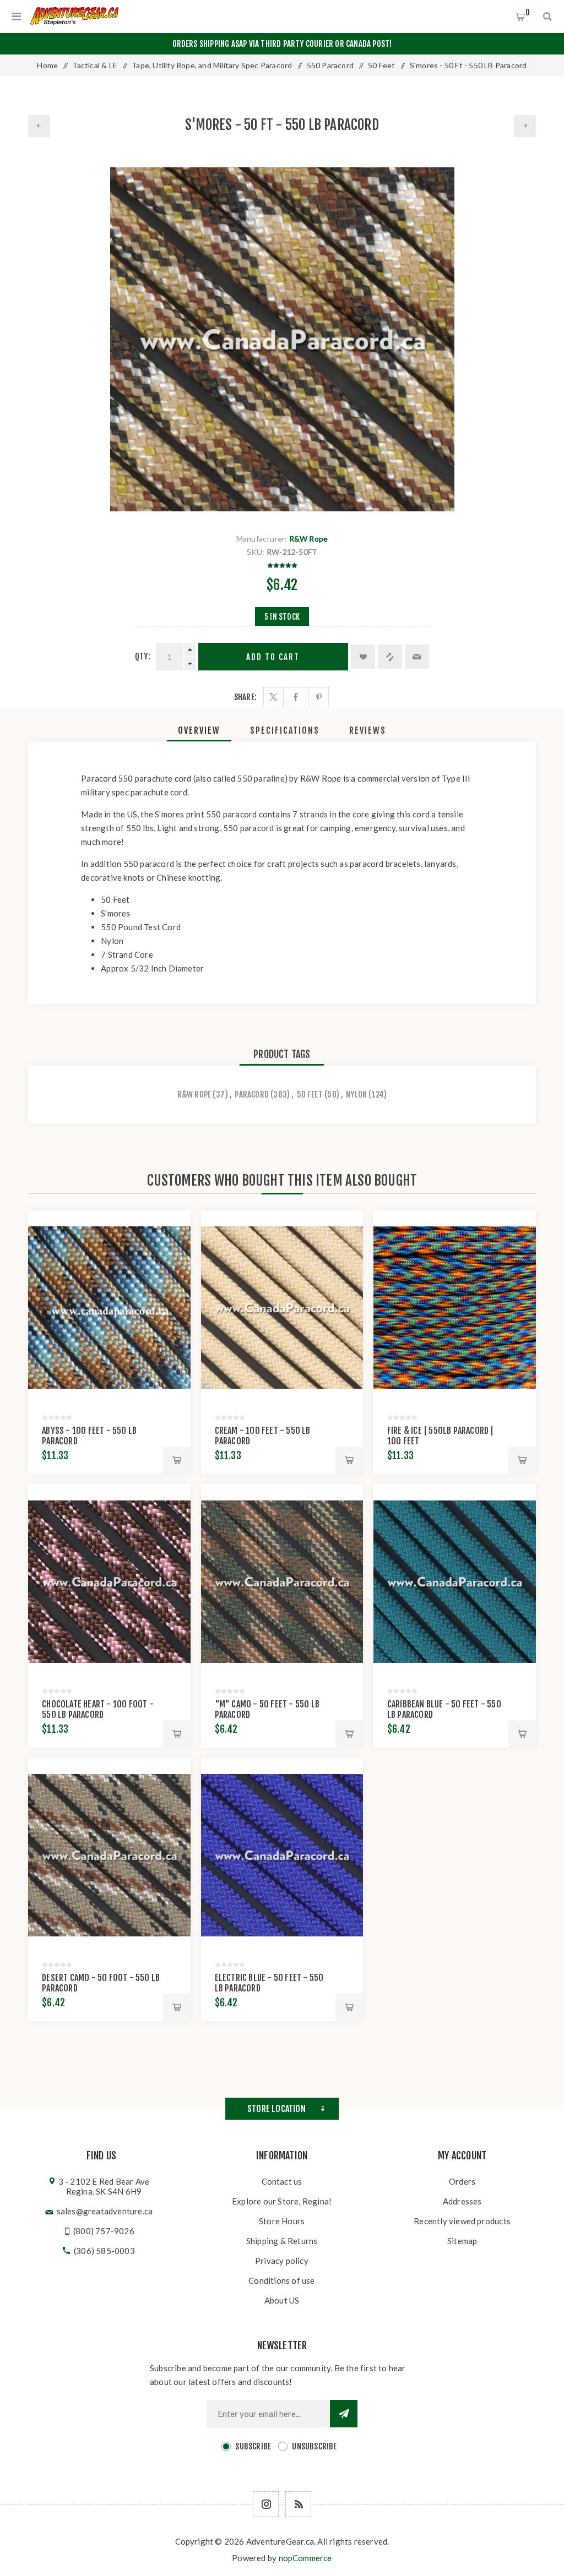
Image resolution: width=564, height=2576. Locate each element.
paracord (252, 1095)
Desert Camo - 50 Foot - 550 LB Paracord (101, 1983)
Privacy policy (282, 2261)
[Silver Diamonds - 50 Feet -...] (39, 126)
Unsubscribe (314, 2446)
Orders (462, 2181)
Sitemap (462, 2241)
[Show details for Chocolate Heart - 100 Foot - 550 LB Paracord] (109, 1581)
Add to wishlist (363, 657)
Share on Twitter (273, 697)
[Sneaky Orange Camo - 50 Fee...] (525, 126)
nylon (356, 1095)
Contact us (282, 2181)
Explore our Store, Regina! (282, 2201)
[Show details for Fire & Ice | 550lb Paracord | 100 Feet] (455, 1308)
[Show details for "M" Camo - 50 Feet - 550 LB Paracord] (282, 1581)
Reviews (368, 730)
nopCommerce (305, 2558)
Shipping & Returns (282, 2241)
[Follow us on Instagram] (266, 2504)
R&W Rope (309, 539)
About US (282, 2300)
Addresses (462, 2201)
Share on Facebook (296, 697)
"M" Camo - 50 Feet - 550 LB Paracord (267, 1709)
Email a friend (417, 657)
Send (344, 2414)
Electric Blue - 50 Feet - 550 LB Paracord (269, 1983)
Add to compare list (390, 657)
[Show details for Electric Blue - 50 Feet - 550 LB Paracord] (282, 1855)
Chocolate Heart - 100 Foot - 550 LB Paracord (98, 1709)
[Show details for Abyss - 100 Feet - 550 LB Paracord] (109, 1308)
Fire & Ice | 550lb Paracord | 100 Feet (441, 1436)
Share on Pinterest (319, 697)
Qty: (143, 656)
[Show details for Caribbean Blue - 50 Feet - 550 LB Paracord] (455, 1581)
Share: (245, 697)
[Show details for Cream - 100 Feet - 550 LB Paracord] (282, 1308)
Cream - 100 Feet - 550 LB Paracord (263, 1436)
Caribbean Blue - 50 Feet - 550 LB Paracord (444, 1709)
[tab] (199, 730)
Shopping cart (528, 12)
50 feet (310, 1095)
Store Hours (282, 2221)
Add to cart (273, 657)
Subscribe (253, 2446)
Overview (199, 730)
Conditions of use (281, 2280)
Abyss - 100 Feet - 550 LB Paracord (89, 1436)
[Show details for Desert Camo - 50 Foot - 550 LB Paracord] (109, 1855)
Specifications (285, 730)
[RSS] (298, 2504)
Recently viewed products (462, 2221)
